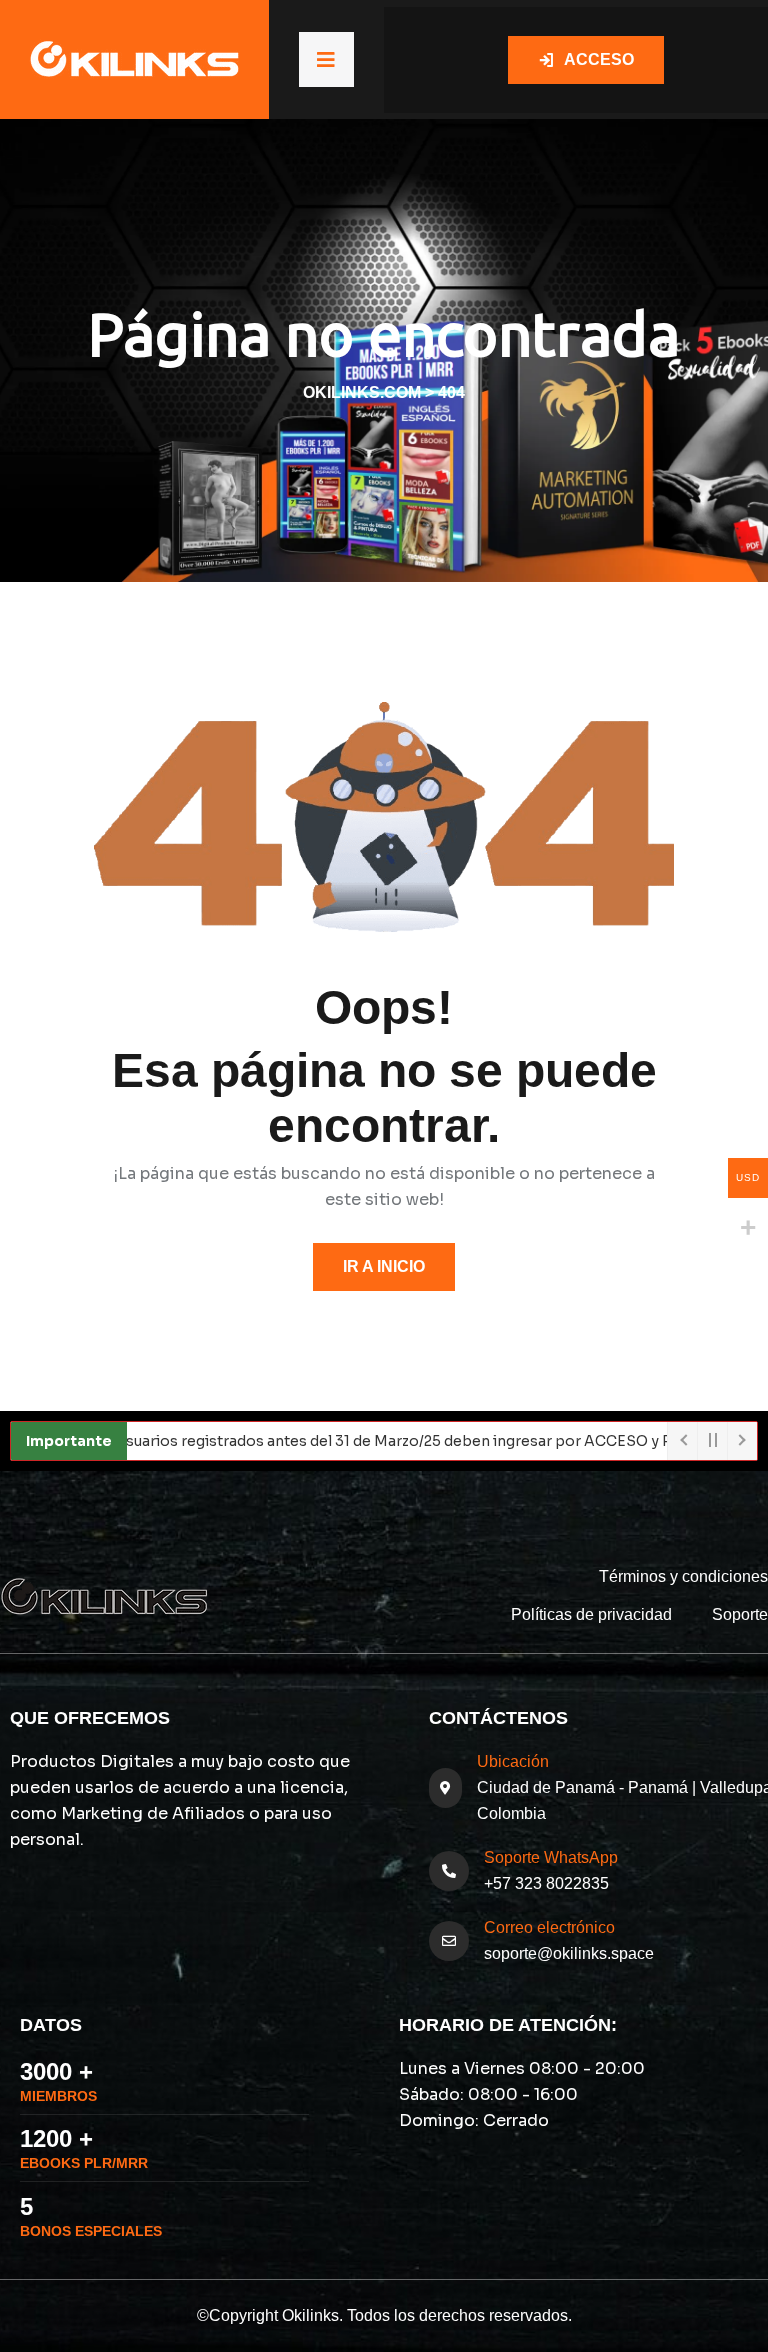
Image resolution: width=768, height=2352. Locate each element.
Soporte (740, 1614)
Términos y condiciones (683, 1576)
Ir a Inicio (384, 1266)
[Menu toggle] (326, 59)
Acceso (599, 59)
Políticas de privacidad (591, 1614)
